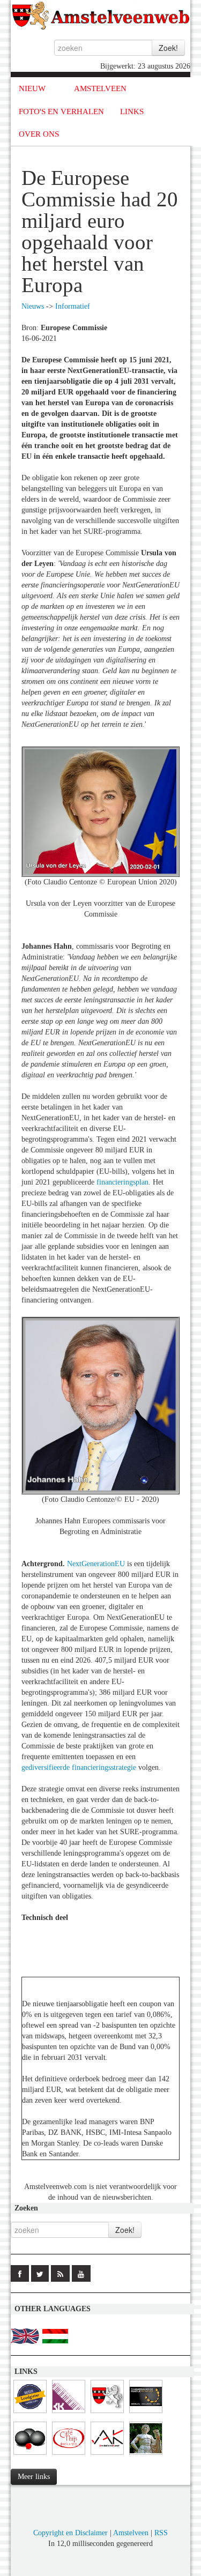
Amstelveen (131, 2533)
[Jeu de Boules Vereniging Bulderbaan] (30, 2455)
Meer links (34, 2477)
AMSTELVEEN (100, 88)
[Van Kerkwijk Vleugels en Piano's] (69, 2413)
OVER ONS (39, 134)
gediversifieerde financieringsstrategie (79, 1767)
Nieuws (33, 306)
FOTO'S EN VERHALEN (61, 111)
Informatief (73, 306)
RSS (161, 2533)
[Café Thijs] (69, 2455)
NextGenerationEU (97, 1564)
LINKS (132, 111)
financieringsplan (122, 1182)
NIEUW (32, 88)
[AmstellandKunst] (107, 2455)
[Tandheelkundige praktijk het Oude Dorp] (146, 2413)
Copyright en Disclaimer (70, 2533)
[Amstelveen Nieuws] (107, 2413)
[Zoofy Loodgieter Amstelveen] (30, 2413)
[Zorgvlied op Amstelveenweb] (146, 2455)
